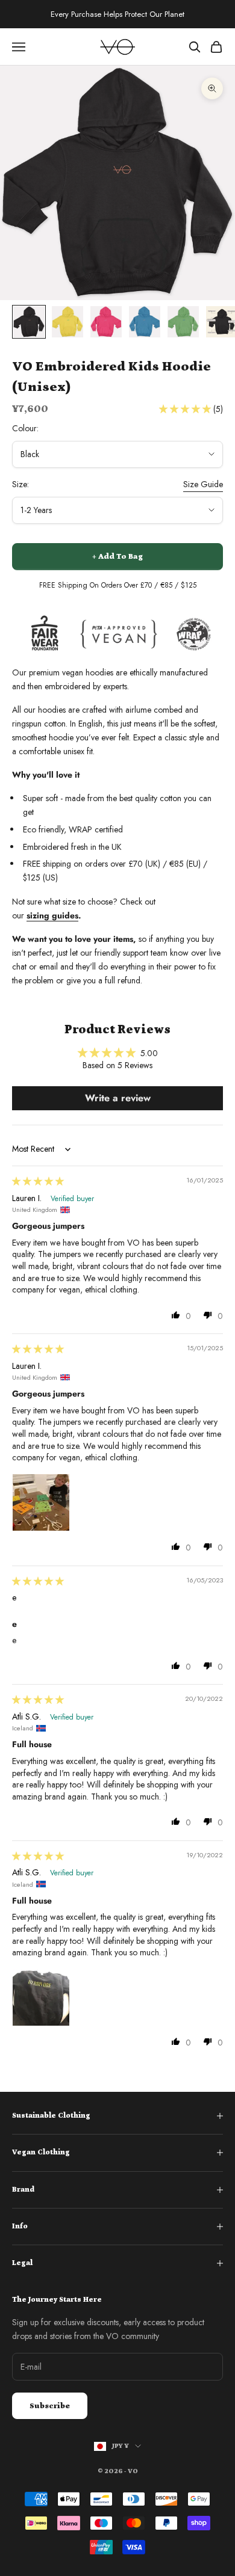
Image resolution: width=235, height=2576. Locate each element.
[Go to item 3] (106, 322)
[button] (186, 409)
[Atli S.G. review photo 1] (41, 1997)
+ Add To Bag (117, 557)
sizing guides (52, 915)
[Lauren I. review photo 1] (41, 1502)
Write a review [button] (118, 1098)
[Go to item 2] (67, 322)
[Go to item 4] (145, 322)
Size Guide (203, 484)
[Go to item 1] (29, 322)
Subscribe (50, 2406)
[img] (38, 1181)
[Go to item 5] (183, 322)
